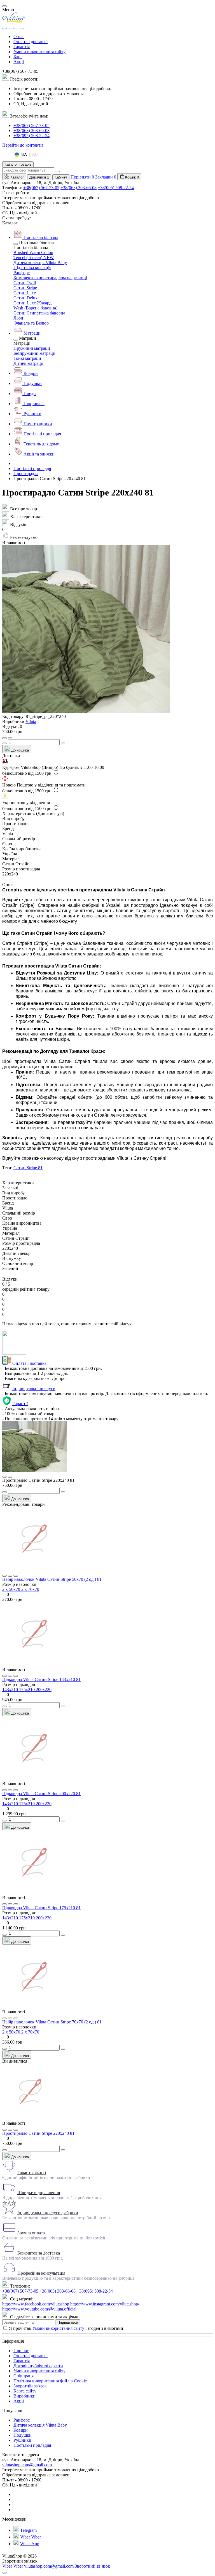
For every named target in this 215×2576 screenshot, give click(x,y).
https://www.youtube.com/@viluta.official (39, 2309)
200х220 (44, 1689)
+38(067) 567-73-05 (31, 125)
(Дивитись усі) (50, 813)
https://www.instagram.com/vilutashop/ (105, 2304)
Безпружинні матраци (34, 353)
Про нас (21, 2351)
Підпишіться (68, 2322)
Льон (18, 318)
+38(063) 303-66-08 (31, 131)
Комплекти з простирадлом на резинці (50, 278)
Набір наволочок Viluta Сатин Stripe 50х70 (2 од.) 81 (52, 1579)
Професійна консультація (41, 2273)
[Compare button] (10, 738)
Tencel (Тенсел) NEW (34, 258)
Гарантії (20, 1404)
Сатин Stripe (25, 288)
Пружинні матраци (32, 348)
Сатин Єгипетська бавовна (39, 313)
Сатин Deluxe (26, 298)
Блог (18, 57)
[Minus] (4, 743)
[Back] (16, 244)
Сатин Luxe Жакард (32, 303)
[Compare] (16, 1576)
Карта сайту (25, 2391)
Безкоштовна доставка (39, 2253)
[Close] (4, 6)
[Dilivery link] (56, 773)
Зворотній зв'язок (30, 2386)
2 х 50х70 (12, 1589)
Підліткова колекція (32, 268)
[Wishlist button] (4, 738)
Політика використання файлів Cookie (50, 2381)
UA (24, 155)
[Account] (21, 29)
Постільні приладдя (32, 469)
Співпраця (24, 2376)
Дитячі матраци (28, 363)
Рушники (22, 2440)
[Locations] (16, 29)
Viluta (31, 721)
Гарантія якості (32, 2172)
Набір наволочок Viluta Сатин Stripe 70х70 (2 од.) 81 (52, 2022)
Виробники (24, 2396)
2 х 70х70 (30, 1589)
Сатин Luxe (25, 293)
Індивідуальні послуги (34, 1388)
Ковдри (21, 2430)
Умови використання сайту (39, 52)
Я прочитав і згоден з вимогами (66, 2328)
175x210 (27, 1689)
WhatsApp (30, 2544)
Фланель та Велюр (31, 323)
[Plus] (63, 743)
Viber (25, 2537)
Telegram (28, 2530)
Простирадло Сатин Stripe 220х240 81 (38, 2133)
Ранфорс (22, 273)
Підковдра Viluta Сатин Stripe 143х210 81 (41, 1679)
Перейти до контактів (23, 145)
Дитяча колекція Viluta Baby (40, 263)
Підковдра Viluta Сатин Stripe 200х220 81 (41, 1794)
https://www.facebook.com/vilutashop (36, 2304)
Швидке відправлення (39, 2193)
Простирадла (26, 474)
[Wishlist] (10, 1576)
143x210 (11, 1689)
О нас (19, 37)
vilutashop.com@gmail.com (27, 2465)
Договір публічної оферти (38, 2366)
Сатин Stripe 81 (28, 1168)
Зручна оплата (31, 2233)
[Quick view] (4, 1576)
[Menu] (4, 29)
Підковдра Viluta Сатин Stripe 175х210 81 (41, 1908)
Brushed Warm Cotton (33, 253)
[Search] (10, 29)
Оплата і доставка (31, 42)
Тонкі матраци (27, 358)
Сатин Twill (25, 283)
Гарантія (22, 47)
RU (35, 155)
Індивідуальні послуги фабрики (48, 2213)
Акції (19, 62)
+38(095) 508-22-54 (31, 136)
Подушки (23, 2435)
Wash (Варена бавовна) (35, 308)
